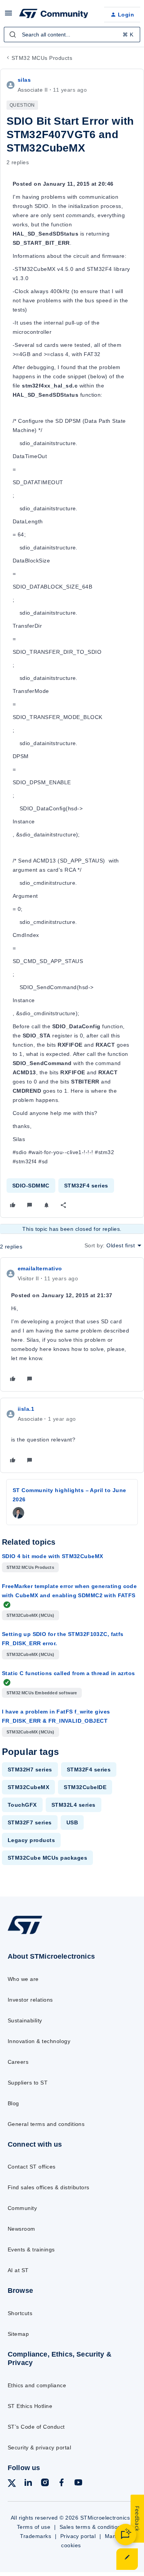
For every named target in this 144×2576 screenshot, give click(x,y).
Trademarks (36, 2536)
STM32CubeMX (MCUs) (31, 1615)
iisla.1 (26, 1409)
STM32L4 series (74, 1805)
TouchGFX (22, 1805)
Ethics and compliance (37, 2385)
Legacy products (31, 1840)
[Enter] (13, 35)
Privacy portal (78, 2536)
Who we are (23, 1979)
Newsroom (22, 2229)
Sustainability (25, 2020)
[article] (72, 1324)
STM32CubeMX (28, 1787)
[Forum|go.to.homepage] (54, 15)
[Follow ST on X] (12, 2484)
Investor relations (30, 2000)
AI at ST (18, 2270)
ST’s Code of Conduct (36, 2427)
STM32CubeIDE (85, 1787)
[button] (8, 16)
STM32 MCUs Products (42, 58)
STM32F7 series (30, 1822)
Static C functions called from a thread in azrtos (69, 1673)
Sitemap (18, 2334)
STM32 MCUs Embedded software (42, 1693)
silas (24, 80)
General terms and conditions (46, 2124)
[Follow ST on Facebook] (61, 2484)
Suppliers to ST (28, 2083)
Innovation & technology (39, 2041)
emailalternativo (40, 1268)
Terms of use (34, 2527)
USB (72, 1822)
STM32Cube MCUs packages (47, 1858)
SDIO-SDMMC (31, 1186)
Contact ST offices (32, 2167)
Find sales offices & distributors (49, 2187)
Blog (13, 2103)
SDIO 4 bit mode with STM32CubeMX (52, 1556)
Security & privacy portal (39, 2447)
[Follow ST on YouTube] (78, 2484)
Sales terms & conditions (92, 2527)
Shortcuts (20, 2313)
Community (22, 2208)
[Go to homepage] (25, 1934)
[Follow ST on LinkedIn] (28, 2484)
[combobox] (72, 35)
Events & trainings (31, 2249)
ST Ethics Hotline (30, 2406)
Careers (18, 2062)
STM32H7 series (30, 1770)
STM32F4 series (86, 1186)
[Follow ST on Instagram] (45, 2484)
